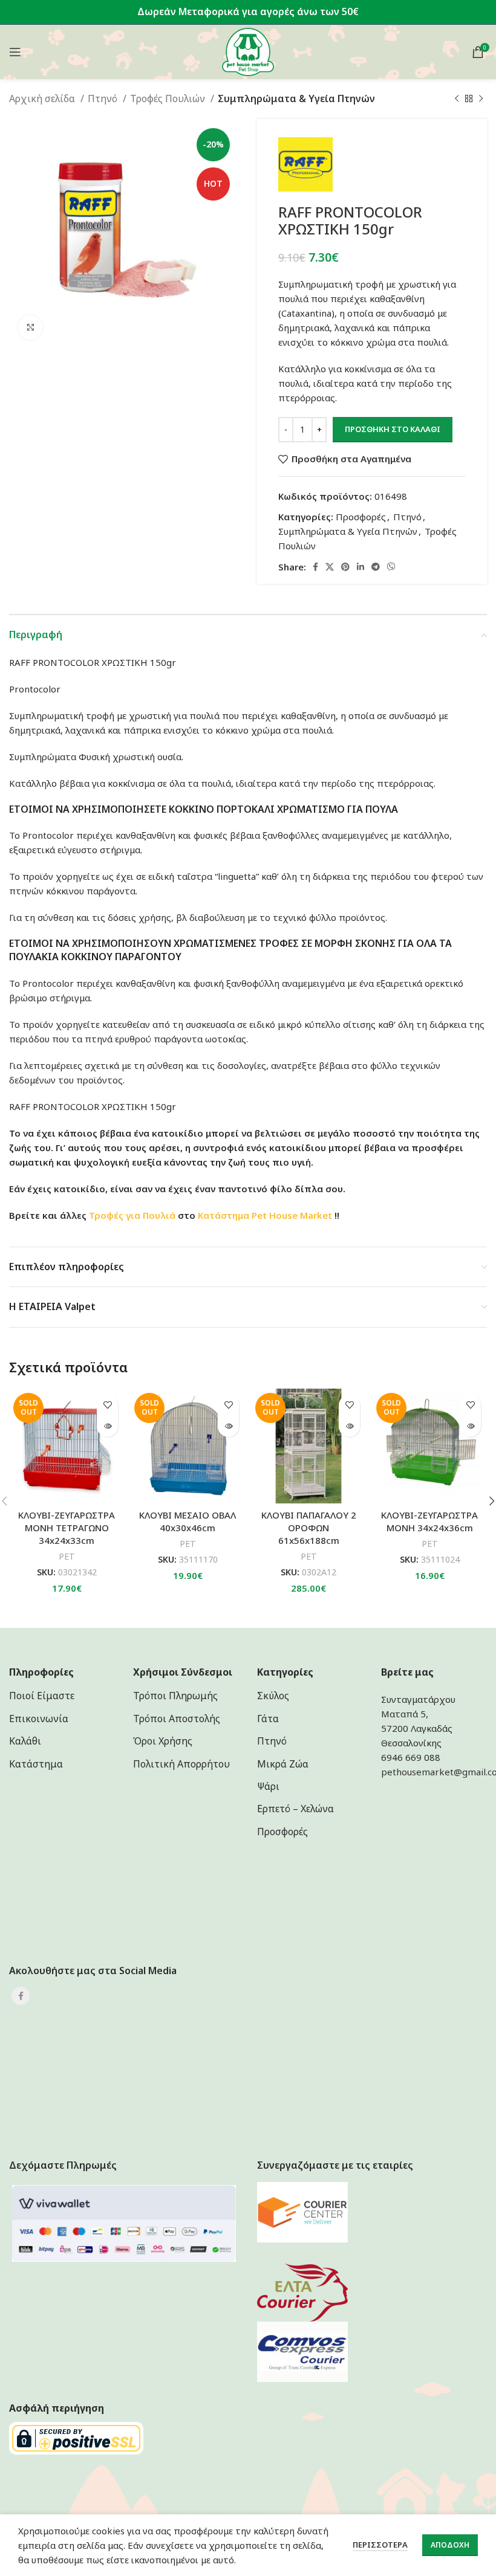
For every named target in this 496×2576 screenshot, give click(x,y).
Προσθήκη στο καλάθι (393, 429)
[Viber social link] (391, 567)
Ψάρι (268, 1786)
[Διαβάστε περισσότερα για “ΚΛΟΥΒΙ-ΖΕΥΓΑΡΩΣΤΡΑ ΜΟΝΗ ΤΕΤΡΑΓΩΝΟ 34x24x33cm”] (107, 1426)
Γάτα (268, 1719)
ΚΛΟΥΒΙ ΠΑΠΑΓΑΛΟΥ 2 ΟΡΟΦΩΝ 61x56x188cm (309, 1528)
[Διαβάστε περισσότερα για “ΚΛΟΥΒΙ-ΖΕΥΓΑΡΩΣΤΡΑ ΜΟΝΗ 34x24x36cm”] (470, 1426)
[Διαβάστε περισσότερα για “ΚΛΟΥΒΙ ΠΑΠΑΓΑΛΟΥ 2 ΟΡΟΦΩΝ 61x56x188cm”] (349, 1426)
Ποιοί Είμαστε (42, 1696)
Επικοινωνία (39, 1719)
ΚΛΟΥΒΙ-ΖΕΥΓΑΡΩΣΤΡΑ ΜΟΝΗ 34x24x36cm (429, 1521)
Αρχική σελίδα (43, 98)
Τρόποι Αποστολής (177, 1719)
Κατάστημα (224, 1215)
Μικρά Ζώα (283, 1764)
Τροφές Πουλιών (169, 98)
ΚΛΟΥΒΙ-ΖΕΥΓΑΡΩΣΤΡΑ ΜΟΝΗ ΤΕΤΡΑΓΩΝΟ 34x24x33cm (67, 1528)
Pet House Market (292, 1215)
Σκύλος (273, 1696)
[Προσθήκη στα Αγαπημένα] (107, 1405)
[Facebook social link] (315, 567)
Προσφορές (361, 517)
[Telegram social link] (376, 567)
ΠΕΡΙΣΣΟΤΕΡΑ (380, 2545)
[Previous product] (457, 99)
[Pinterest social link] (345, 567)
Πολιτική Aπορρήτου (181, 1764)
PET (67, 1556)
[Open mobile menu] (15, 52)
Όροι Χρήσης (163, 1741)
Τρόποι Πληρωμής (175, 1696)
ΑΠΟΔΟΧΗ (450, 2545)
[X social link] (330, 567)
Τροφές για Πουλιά (132, 1215)
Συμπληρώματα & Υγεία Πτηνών (296, 98)
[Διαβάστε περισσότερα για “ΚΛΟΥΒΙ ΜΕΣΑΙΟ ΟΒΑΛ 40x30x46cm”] (228, 1426)
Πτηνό (104, 98)
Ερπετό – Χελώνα (295, 1809)
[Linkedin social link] (361, 567)
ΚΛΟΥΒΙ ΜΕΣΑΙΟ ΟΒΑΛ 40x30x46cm (188, 1521)
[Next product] (481, 99)
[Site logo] (248, 51)
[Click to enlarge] (30, 328)
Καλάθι (25, 1741)
